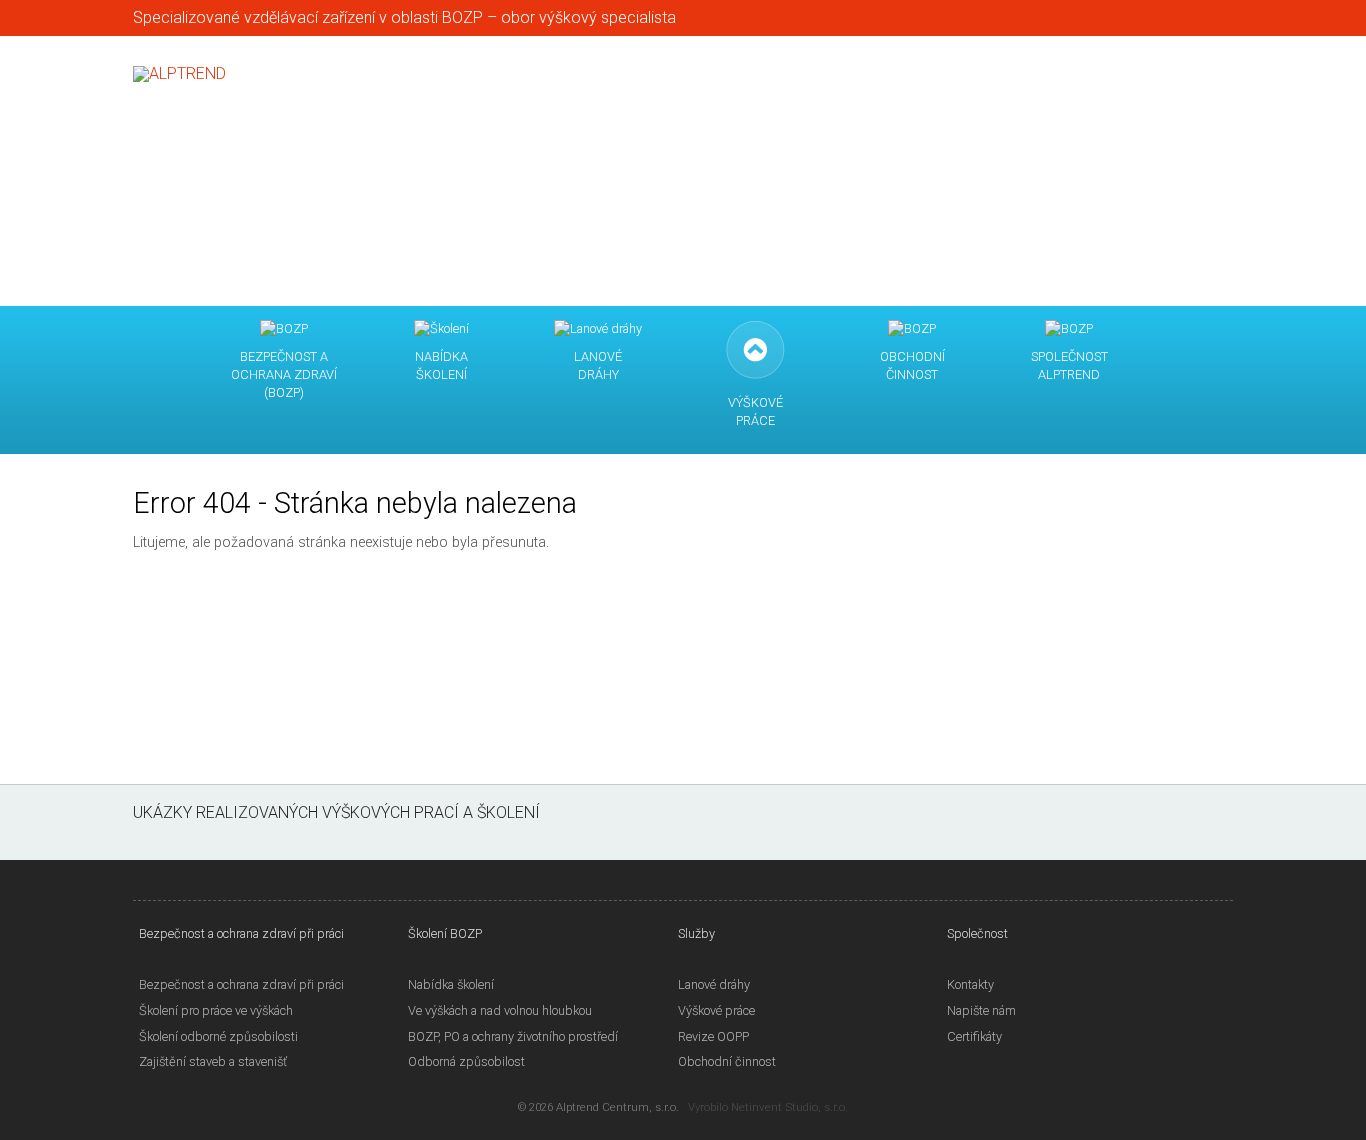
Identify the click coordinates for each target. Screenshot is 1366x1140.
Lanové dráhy (714, 984)
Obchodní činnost (727, 1061)
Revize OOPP (713, 1036)
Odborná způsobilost (466, 1061)
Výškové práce (716, 1010)
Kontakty (970, 984)
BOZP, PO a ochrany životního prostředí (513, 1036)
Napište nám (981, 1010)
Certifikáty (974, 1036)
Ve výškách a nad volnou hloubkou (500, 1010)
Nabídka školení (451, 984)
